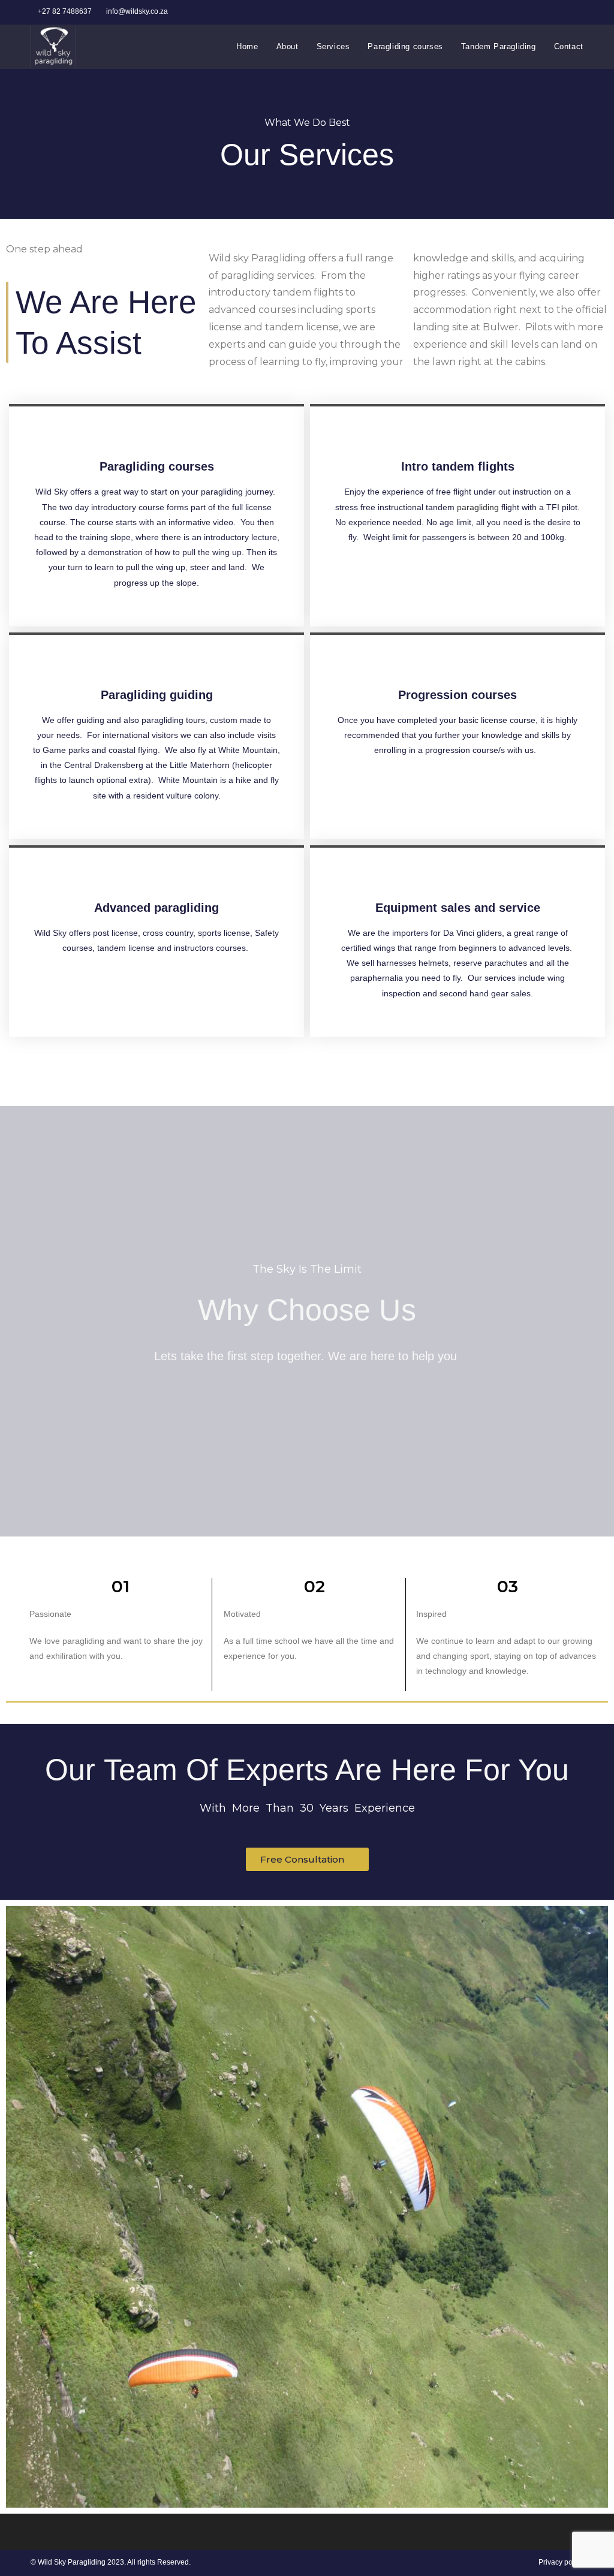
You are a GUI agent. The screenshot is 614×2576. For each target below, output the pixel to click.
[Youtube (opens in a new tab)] (578, 12)
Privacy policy (561, 2562)
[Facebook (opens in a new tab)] (553, 12)
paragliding (478, 507)
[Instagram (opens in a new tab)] (566, 12)
